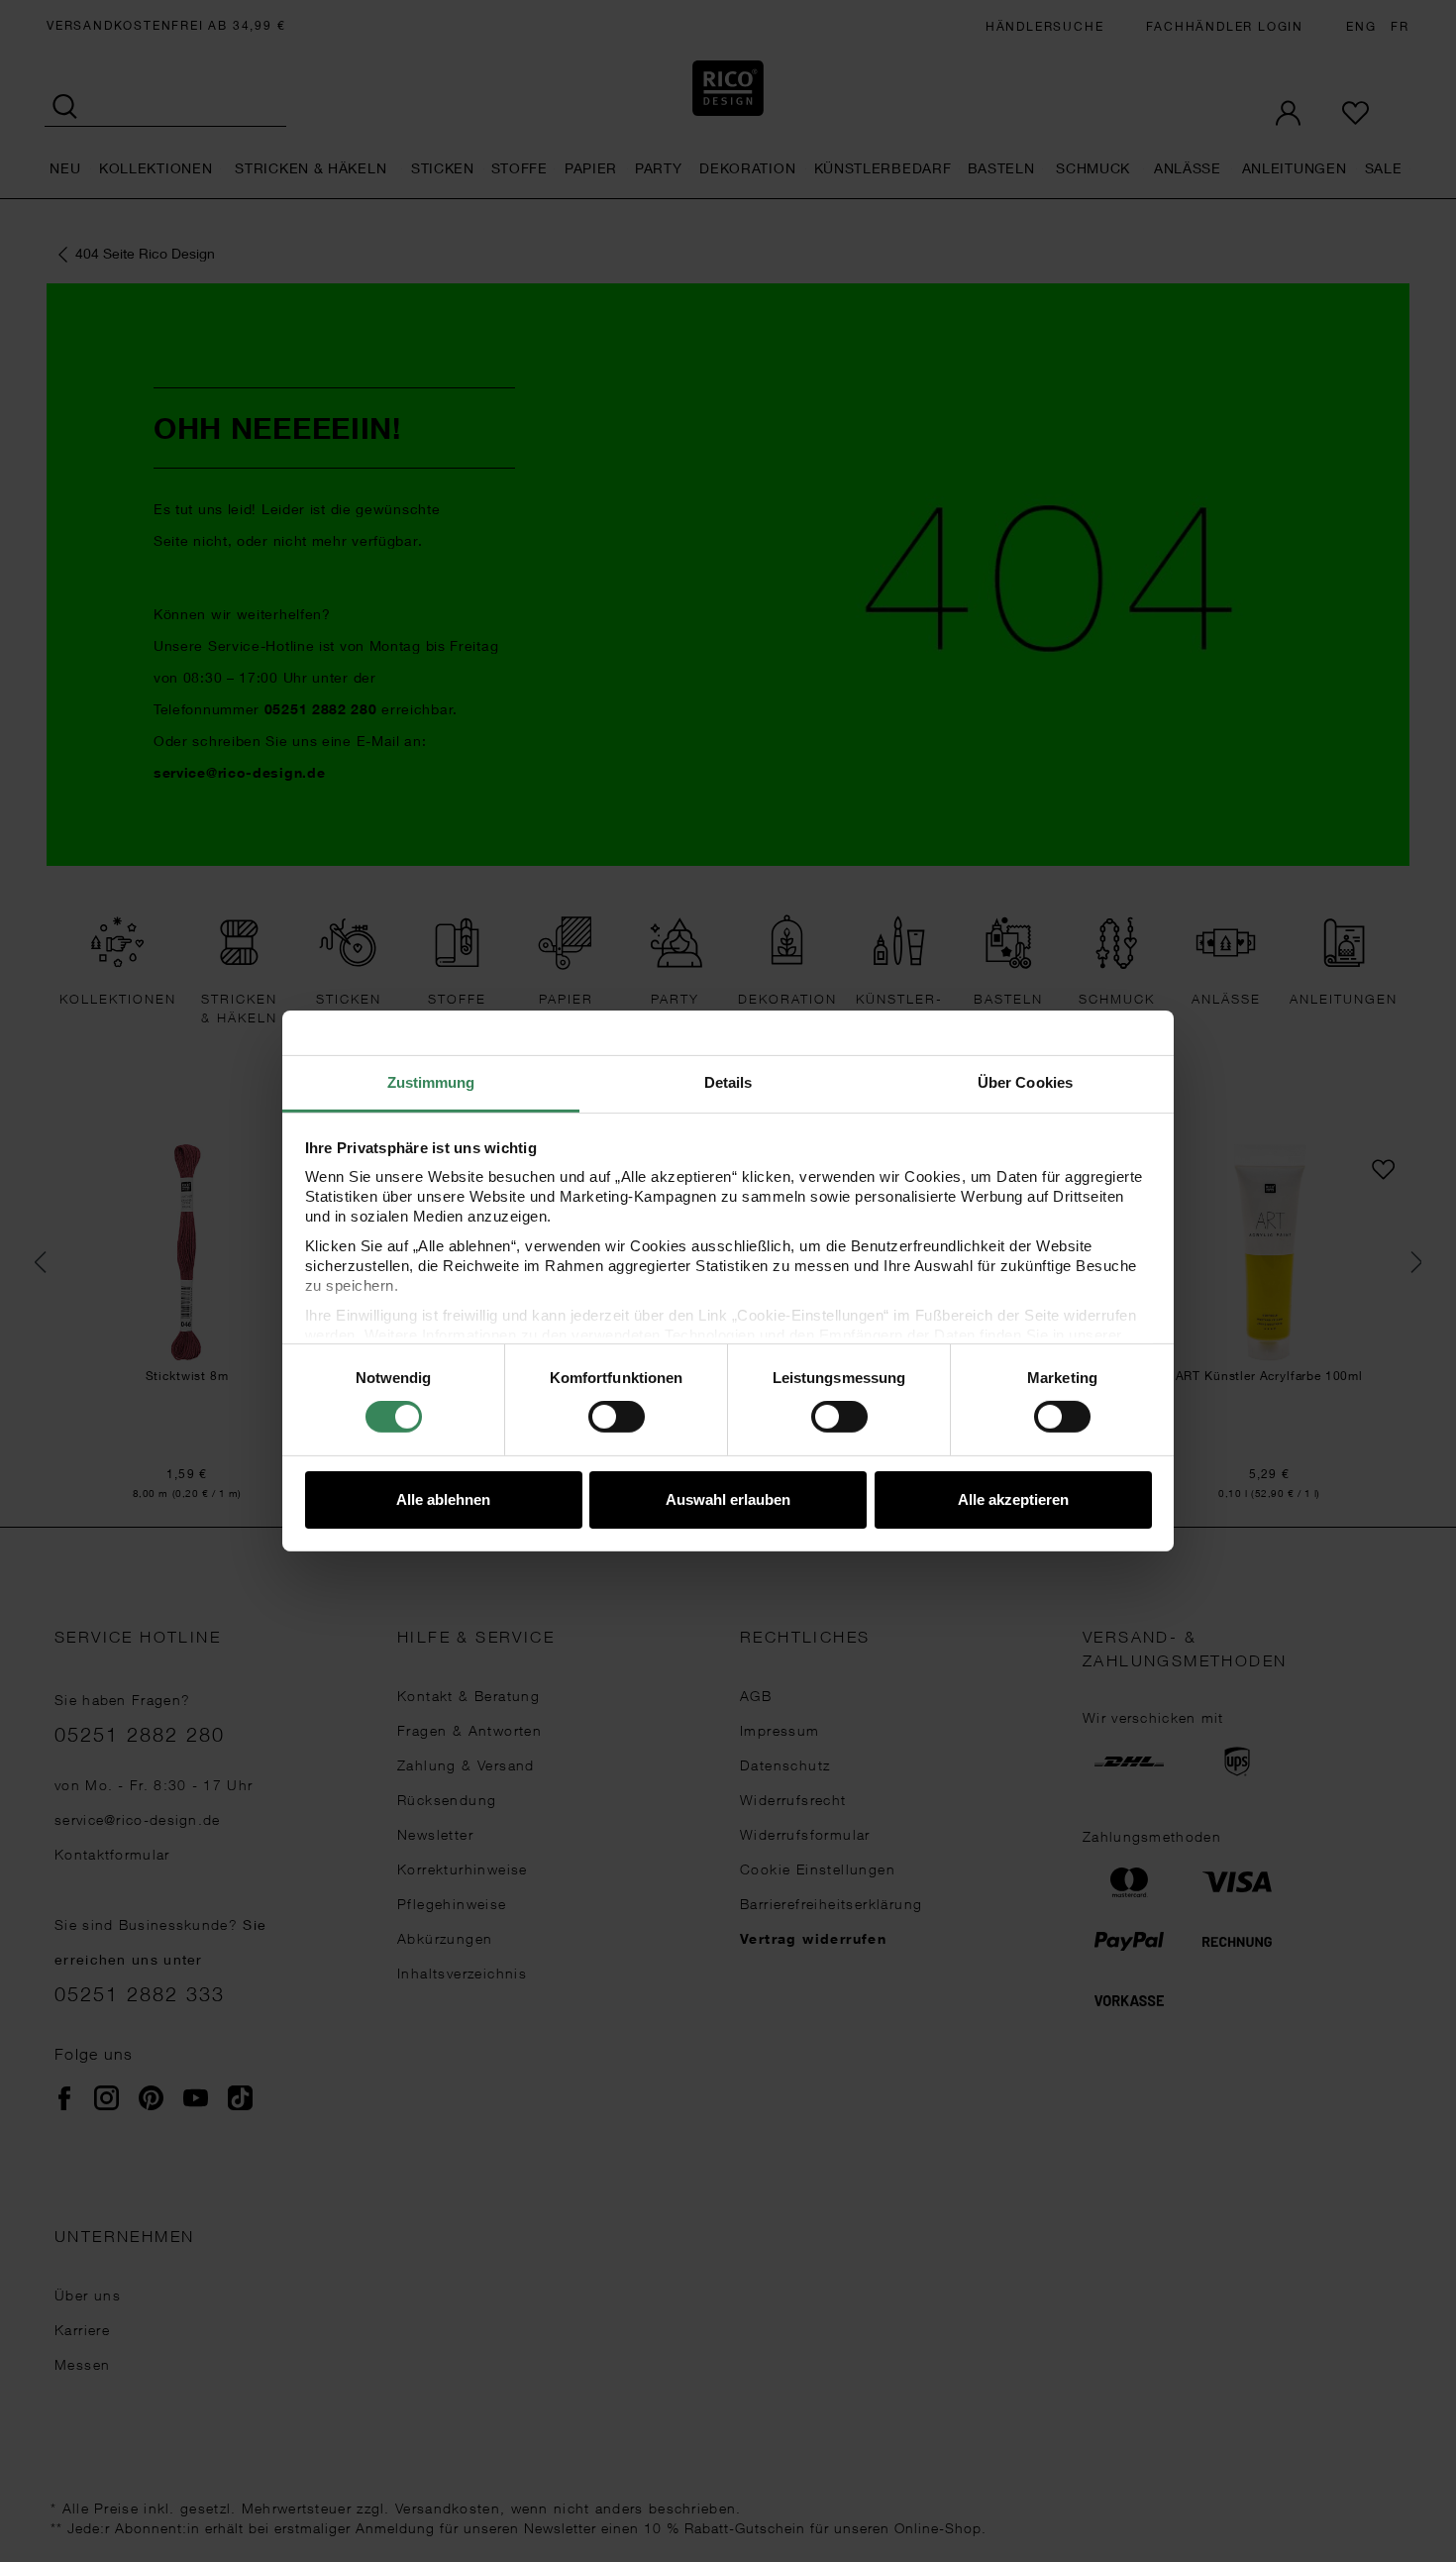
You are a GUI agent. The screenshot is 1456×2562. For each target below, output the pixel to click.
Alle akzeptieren (1013, 1499)
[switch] (617, 1417)
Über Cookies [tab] (1025, 1082)
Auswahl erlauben (728, 1499)
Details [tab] (728, 1082)
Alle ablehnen (443, 1499)
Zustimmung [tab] (431, 1082)
